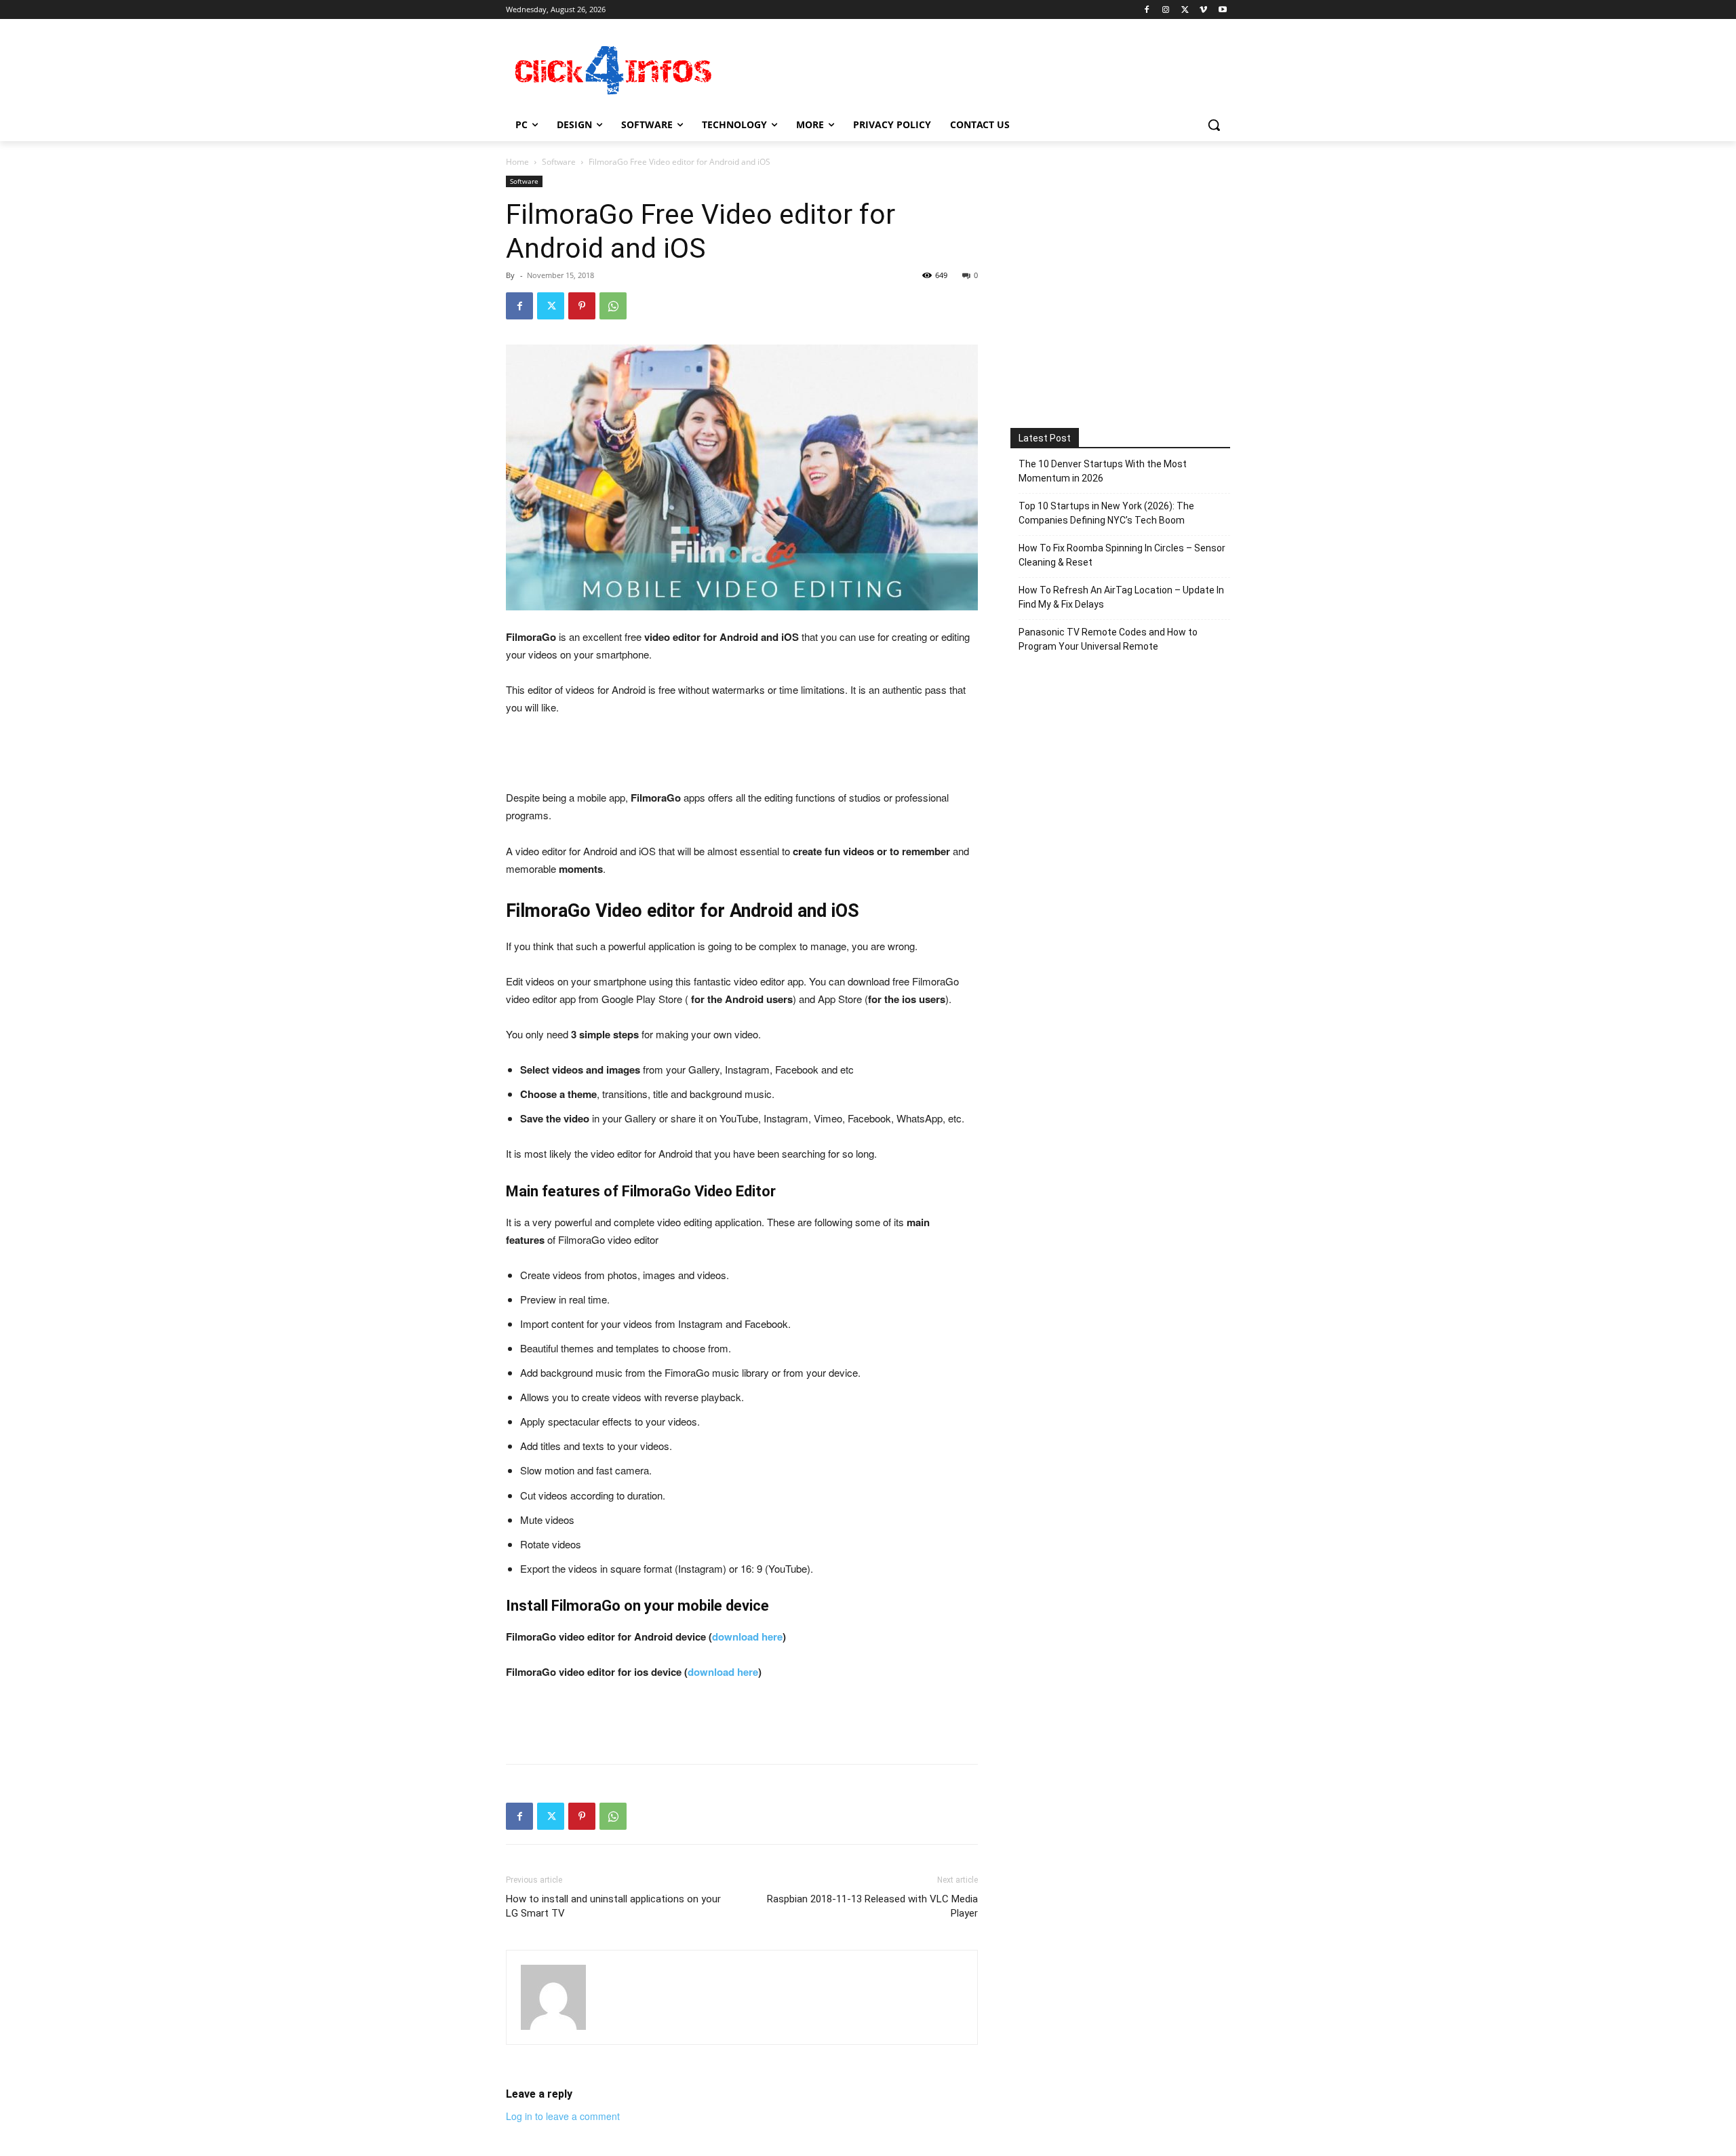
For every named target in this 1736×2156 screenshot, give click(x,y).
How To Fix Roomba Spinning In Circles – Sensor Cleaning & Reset (1122, 555)
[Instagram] (1166, 10)
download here (747, 1636)
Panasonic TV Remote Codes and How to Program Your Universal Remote (1108, 639)
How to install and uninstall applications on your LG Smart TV (613, 1906)
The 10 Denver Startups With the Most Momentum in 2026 (1103, 471)
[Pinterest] (582, 306)
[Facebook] (1147, 10)
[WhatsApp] (613, 306)
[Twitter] (1185, 10)
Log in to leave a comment (563, 2116)
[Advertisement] (970, 68)
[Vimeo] (1203, 10)
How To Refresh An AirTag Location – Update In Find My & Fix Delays (1121, 597)
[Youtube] (1222, 10)
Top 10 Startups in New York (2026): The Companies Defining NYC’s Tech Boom (1106, 513)
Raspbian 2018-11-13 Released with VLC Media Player (872, 1906)
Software (559, 162)
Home (517, 162)
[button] (1214, 125)
